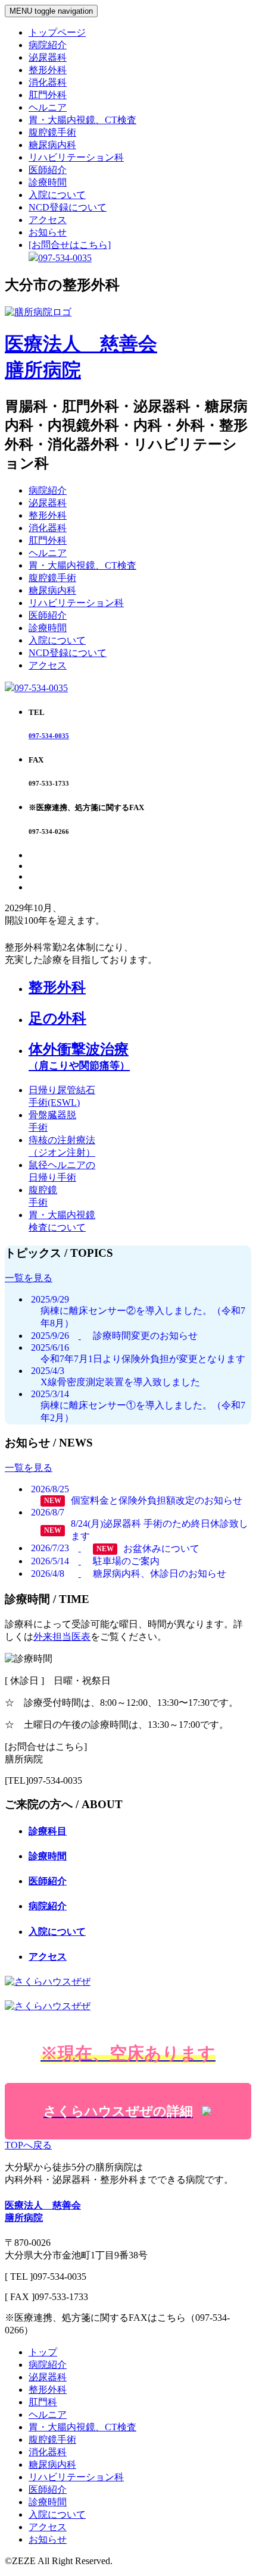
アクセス (48, 220)
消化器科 (48, 82)
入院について (57, 195)
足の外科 (57, 1018)
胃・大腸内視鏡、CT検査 (82, 120)
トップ (43, 2352)
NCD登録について (68, 207)
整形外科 (48, 70)
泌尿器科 (48, 57)
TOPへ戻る (28, 2145)
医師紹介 (48, 170)
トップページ (57, 32)
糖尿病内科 (52, 145)
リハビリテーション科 (76, 157)
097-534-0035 (41, 688)
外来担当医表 (62, 1637)
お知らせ (48, 232)
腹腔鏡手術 (52, 132)
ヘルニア (48, 107)
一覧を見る (29, 1278)
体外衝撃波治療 (79, 1056)
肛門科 (43, 2402)
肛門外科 (48, 95)
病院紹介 (48, 45)
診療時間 (48, 182)
